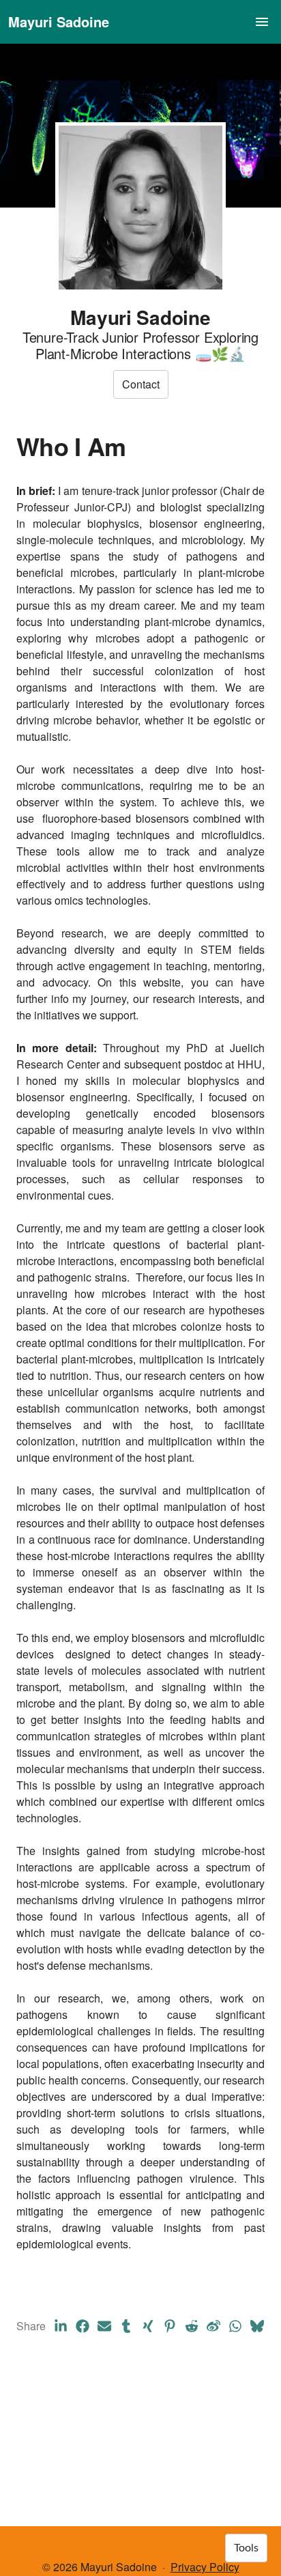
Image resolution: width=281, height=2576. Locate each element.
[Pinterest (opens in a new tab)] (170, 2326)
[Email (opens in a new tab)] (104, 2326)
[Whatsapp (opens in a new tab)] (235, 2326)
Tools (246, 2548)
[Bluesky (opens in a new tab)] (257, 2326)
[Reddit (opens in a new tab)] (192, 2326)
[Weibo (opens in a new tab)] (213, 2326)
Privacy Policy (205, 2567)
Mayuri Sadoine (59, 22)
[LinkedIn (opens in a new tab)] (61, 2326)
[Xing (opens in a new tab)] (148, 2326)
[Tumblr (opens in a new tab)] (126, 2326)
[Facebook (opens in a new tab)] (83, 2326)
